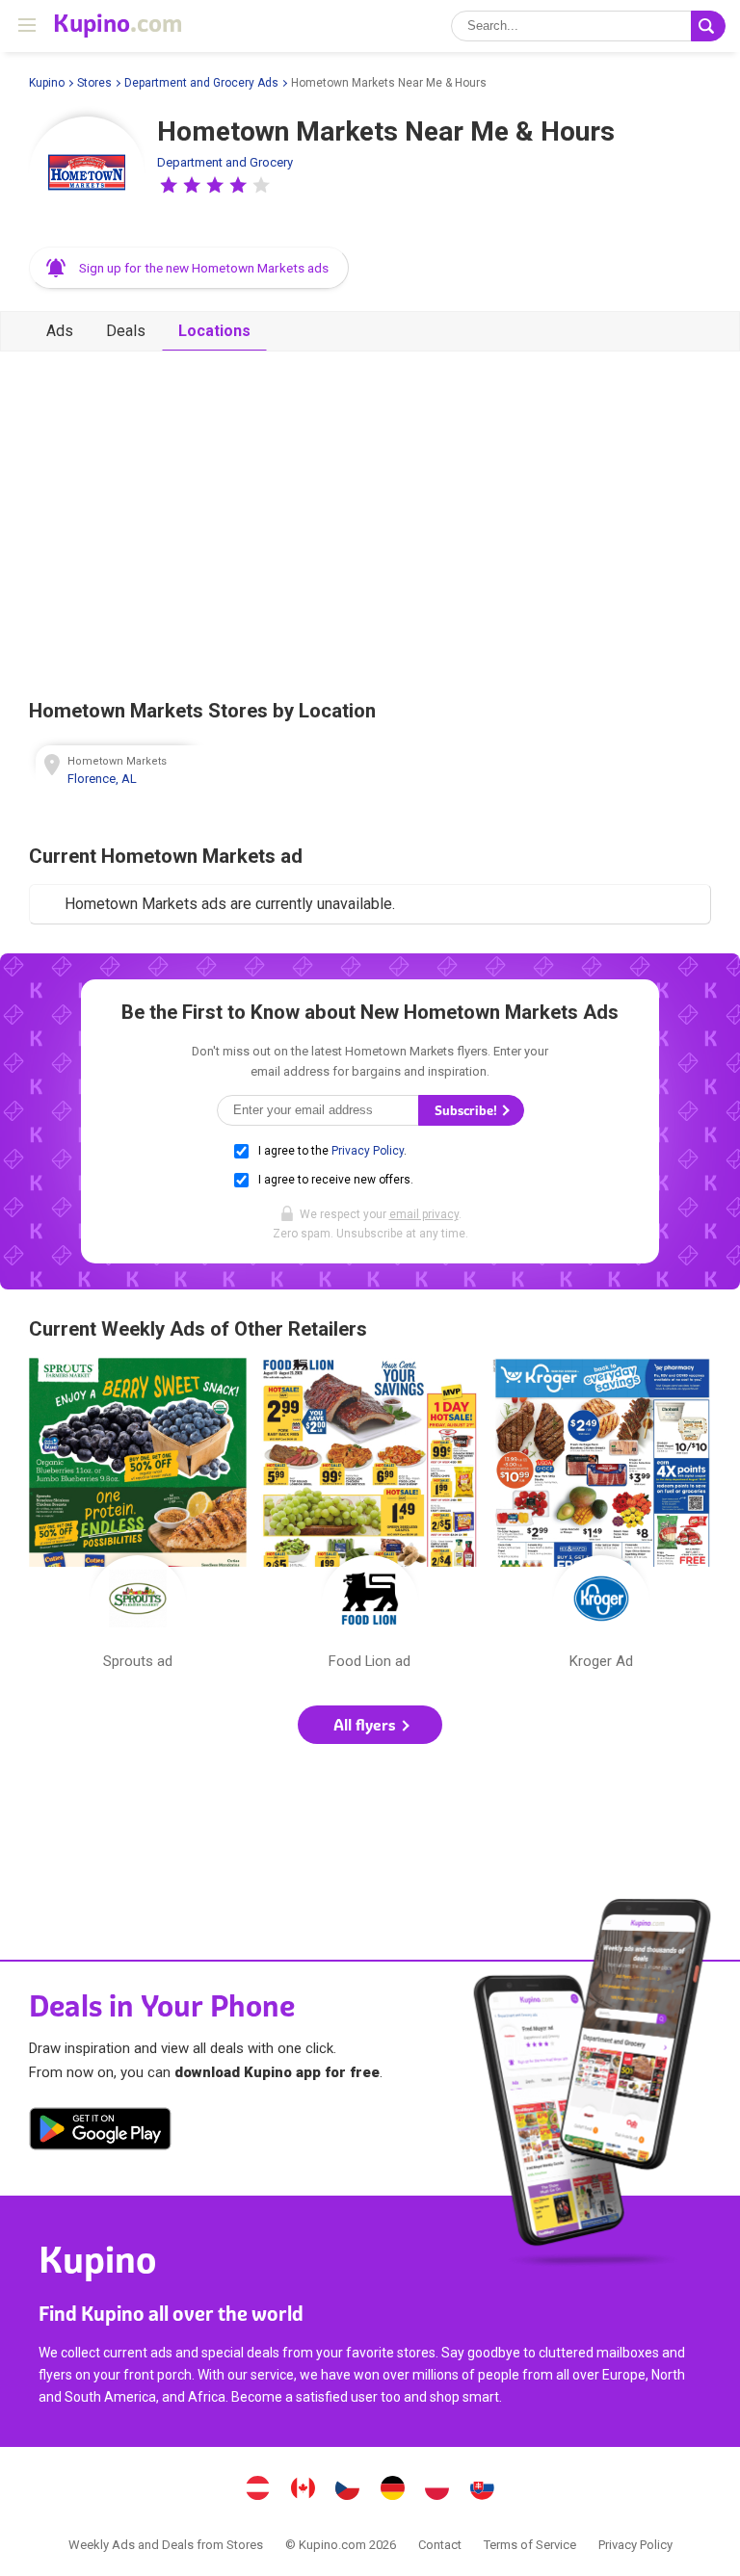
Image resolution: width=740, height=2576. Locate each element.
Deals (126, 331)
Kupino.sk (482, 2490)
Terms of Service (530, 2545)
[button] (169, 185)
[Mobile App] (100, 2132)
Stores (94, 83)
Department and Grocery (225, 162)
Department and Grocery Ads (201, 83)
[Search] (708, 26)
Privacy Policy (368, 1151)
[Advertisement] (370, 520)
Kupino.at (258, 2490)
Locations (214, 331)
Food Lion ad (370, 1518)
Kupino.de (392, 2490)
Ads (60, 331)
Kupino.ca (303, 2490)
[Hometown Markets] (87, 174)
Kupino (47, 83)
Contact (440, 2545)
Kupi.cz (348, 2490)
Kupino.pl (437, 2490)
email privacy (424, 1214)
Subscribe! (467, 1111)
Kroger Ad (601, 1518)
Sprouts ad (138, 1518)
